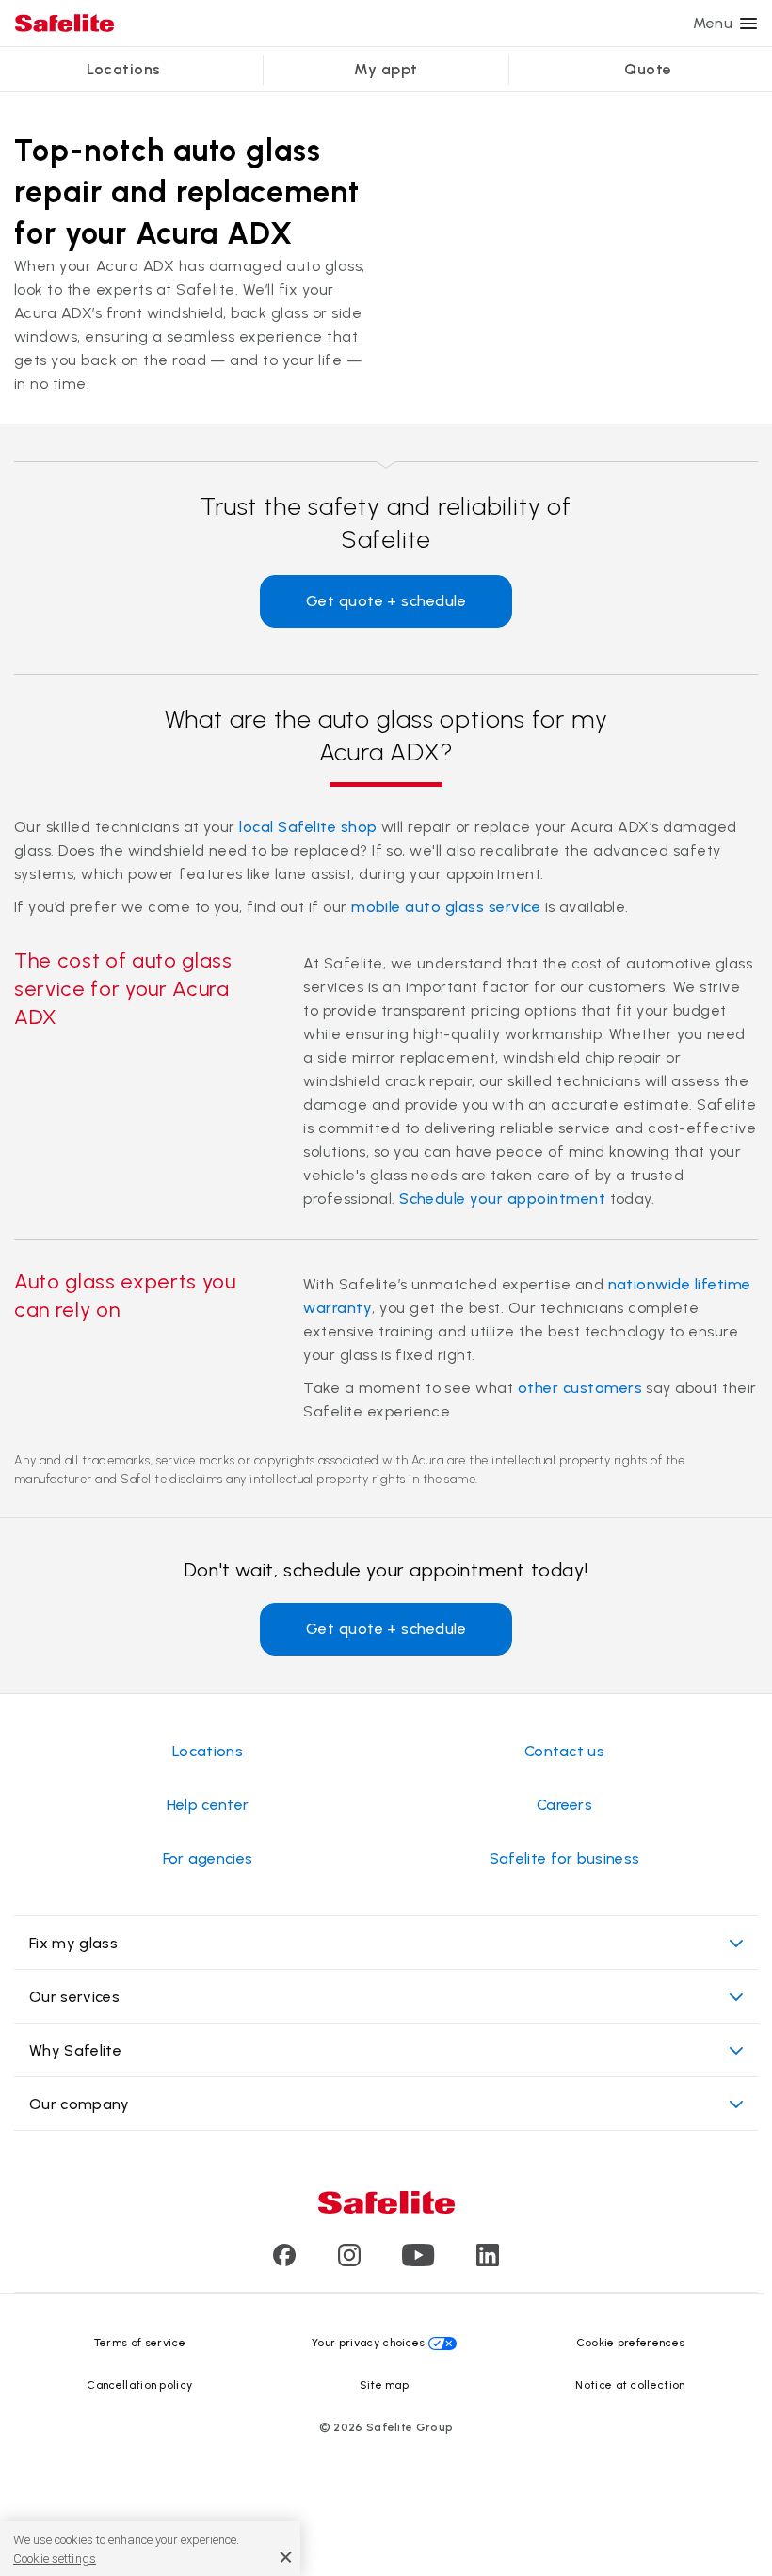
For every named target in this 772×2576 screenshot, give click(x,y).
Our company (80, 2104)
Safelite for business (565, 1858)
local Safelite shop (308, 827)
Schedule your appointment (502, 1199)
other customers (580, 1388)
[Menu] (748, 24)
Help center (208, 1805)
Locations (123, 69)
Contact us (564, 1751)
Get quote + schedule (386, 601)
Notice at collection (630, 2385)
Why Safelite (75, 2050)
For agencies (208, 1858)
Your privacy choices (368, 2343)
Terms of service (140, 2343)
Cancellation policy (139, 2385)
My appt (386, 69)
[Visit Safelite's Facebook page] (284, 2261)
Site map (385, 2385)
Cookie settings (55, 2559)
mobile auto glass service (446, 907)
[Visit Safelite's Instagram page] (349, 2261)
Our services (74, 1997)
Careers (564, 1805)
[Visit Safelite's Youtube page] (418, 2261)
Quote (648, 69)
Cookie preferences (631, 2343)
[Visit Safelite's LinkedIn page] (488, 2261)
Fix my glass (73, 1943)
